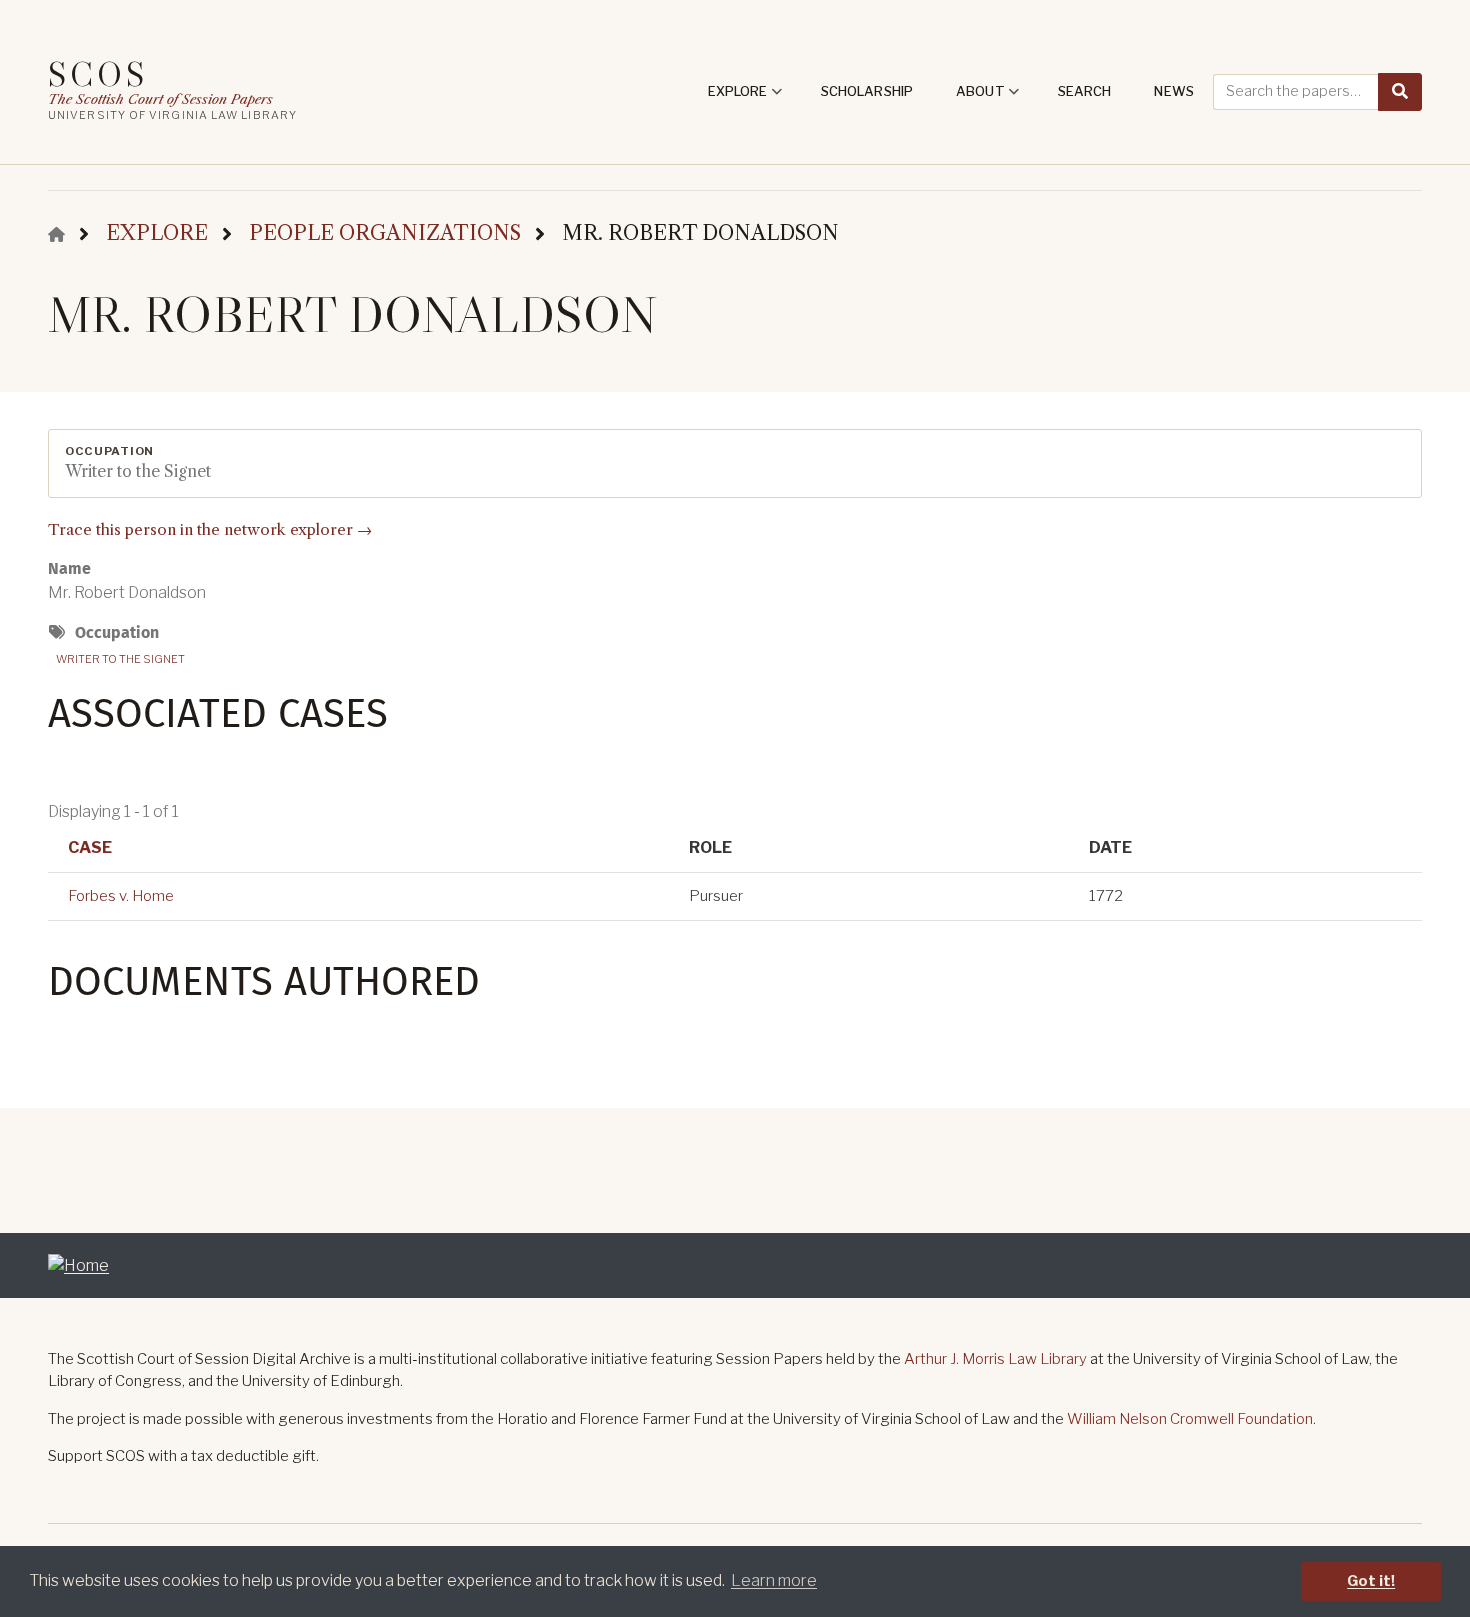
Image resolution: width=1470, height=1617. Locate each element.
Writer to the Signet (120, 659)
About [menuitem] (988, 98)
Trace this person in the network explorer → (210, 529)
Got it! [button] (1371, 1581)
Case (90, 847)
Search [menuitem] (1085, 91)
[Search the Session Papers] (1400, 92)
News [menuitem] (1174, 91)
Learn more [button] (774, 1580)
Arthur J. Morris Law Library (995, 1359)
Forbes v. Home (121, 896)
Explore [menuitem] (745, 98)
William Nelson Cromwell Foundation (1190, 1419)
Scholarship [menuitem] (867, 91)
